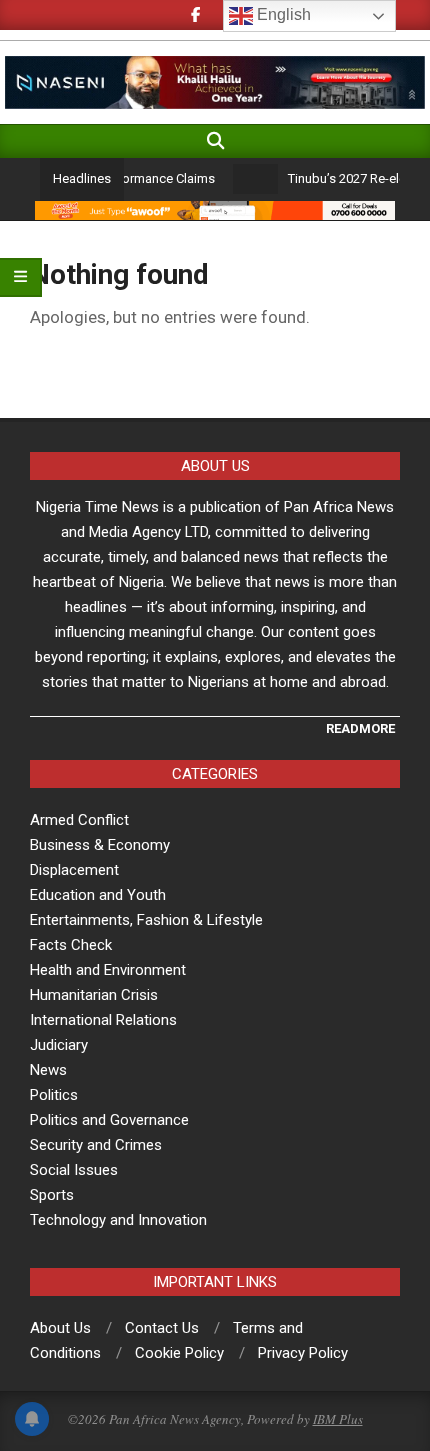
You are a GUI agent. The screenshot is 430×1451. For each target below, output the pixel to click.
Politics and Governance (109, 1120)
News (48, 1070)
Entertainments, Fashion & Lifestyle (146, 920)
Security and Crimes (96, 1145)
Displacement (74, 870)
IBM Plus (338, 1419)
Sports (52, 1195)
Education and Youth (98, 895)
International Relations (103, 1020)
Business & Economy (100, 845)
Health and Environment (108, 970)
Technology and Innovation (118, 1220)
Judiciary (59, 1045)
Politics (54, 1095)
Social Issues (74, 1170)
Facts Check (71, 945)
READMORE (360, 728)
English (282, 14)
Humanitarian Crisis (94, 995)
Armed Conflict (79, 820)
